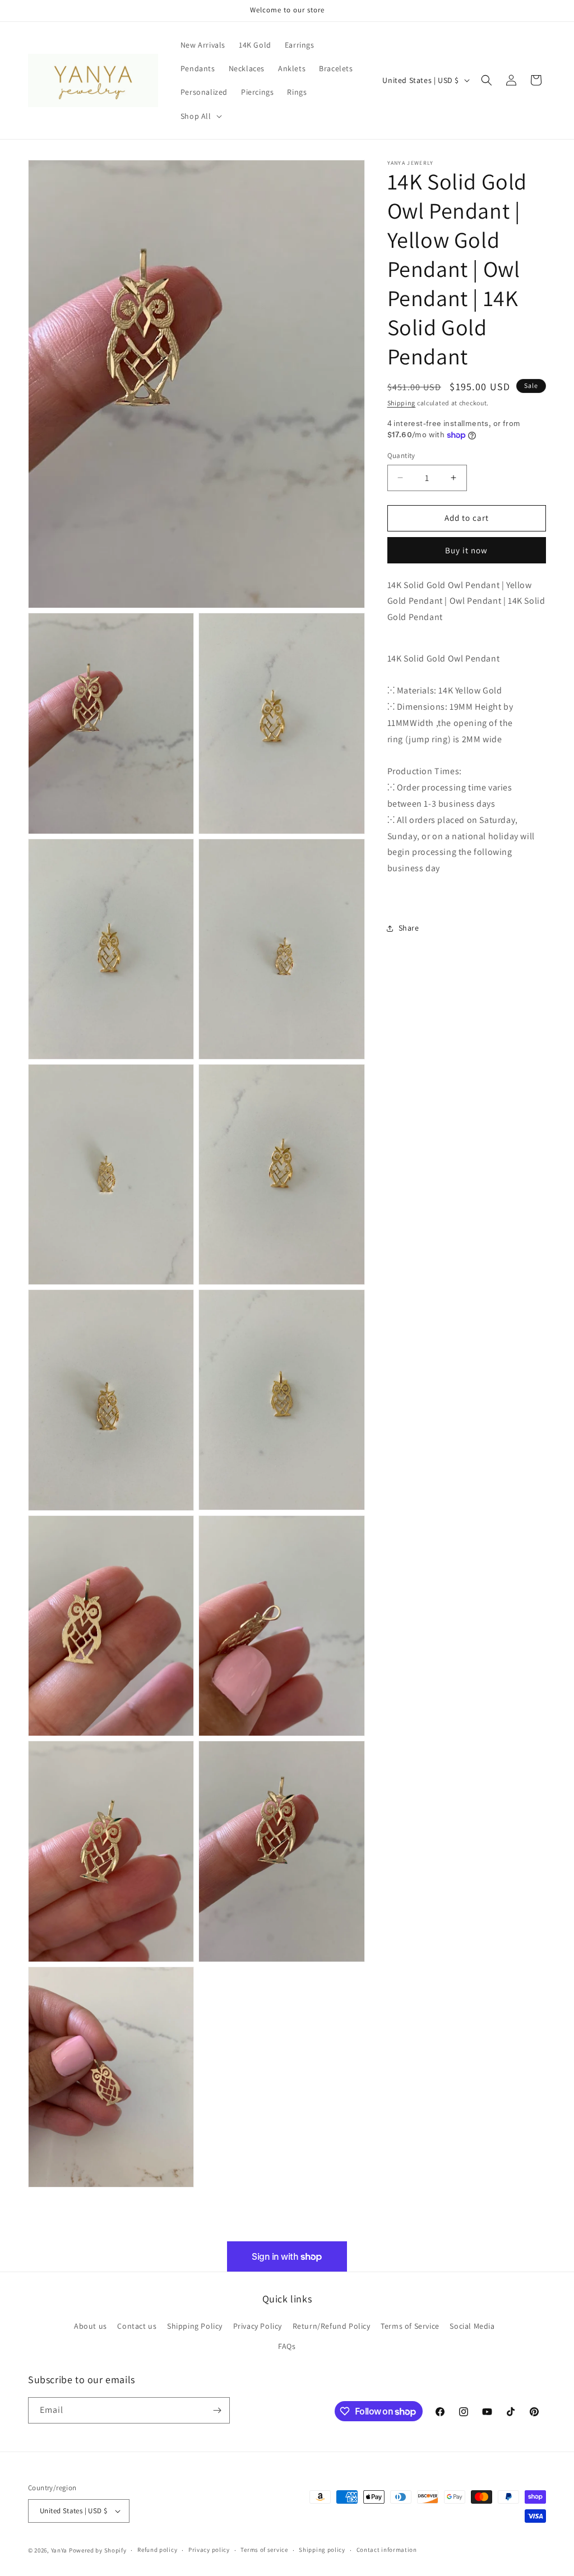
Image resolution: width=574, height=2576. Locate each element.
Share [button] (409, 928)
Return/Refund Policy (332, 2326)
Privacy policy (209, 2550)
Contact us (137, 2326)
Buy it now (466, 550)
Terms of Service (410, 2326)
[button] (200, 116)
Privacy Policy (258, 2326)
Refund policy (157, 2550)
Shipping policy (322, 2550)
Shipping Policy (195, 2326)
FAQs (287, 2346)
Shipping (402, 403)
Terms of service (264, 2550)
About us (91, 2326)
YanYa (59, 2550)
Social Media (472, 2326)
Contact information (387, 2550)
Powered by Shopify (98, 2550)
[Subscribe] (217, 2410)
